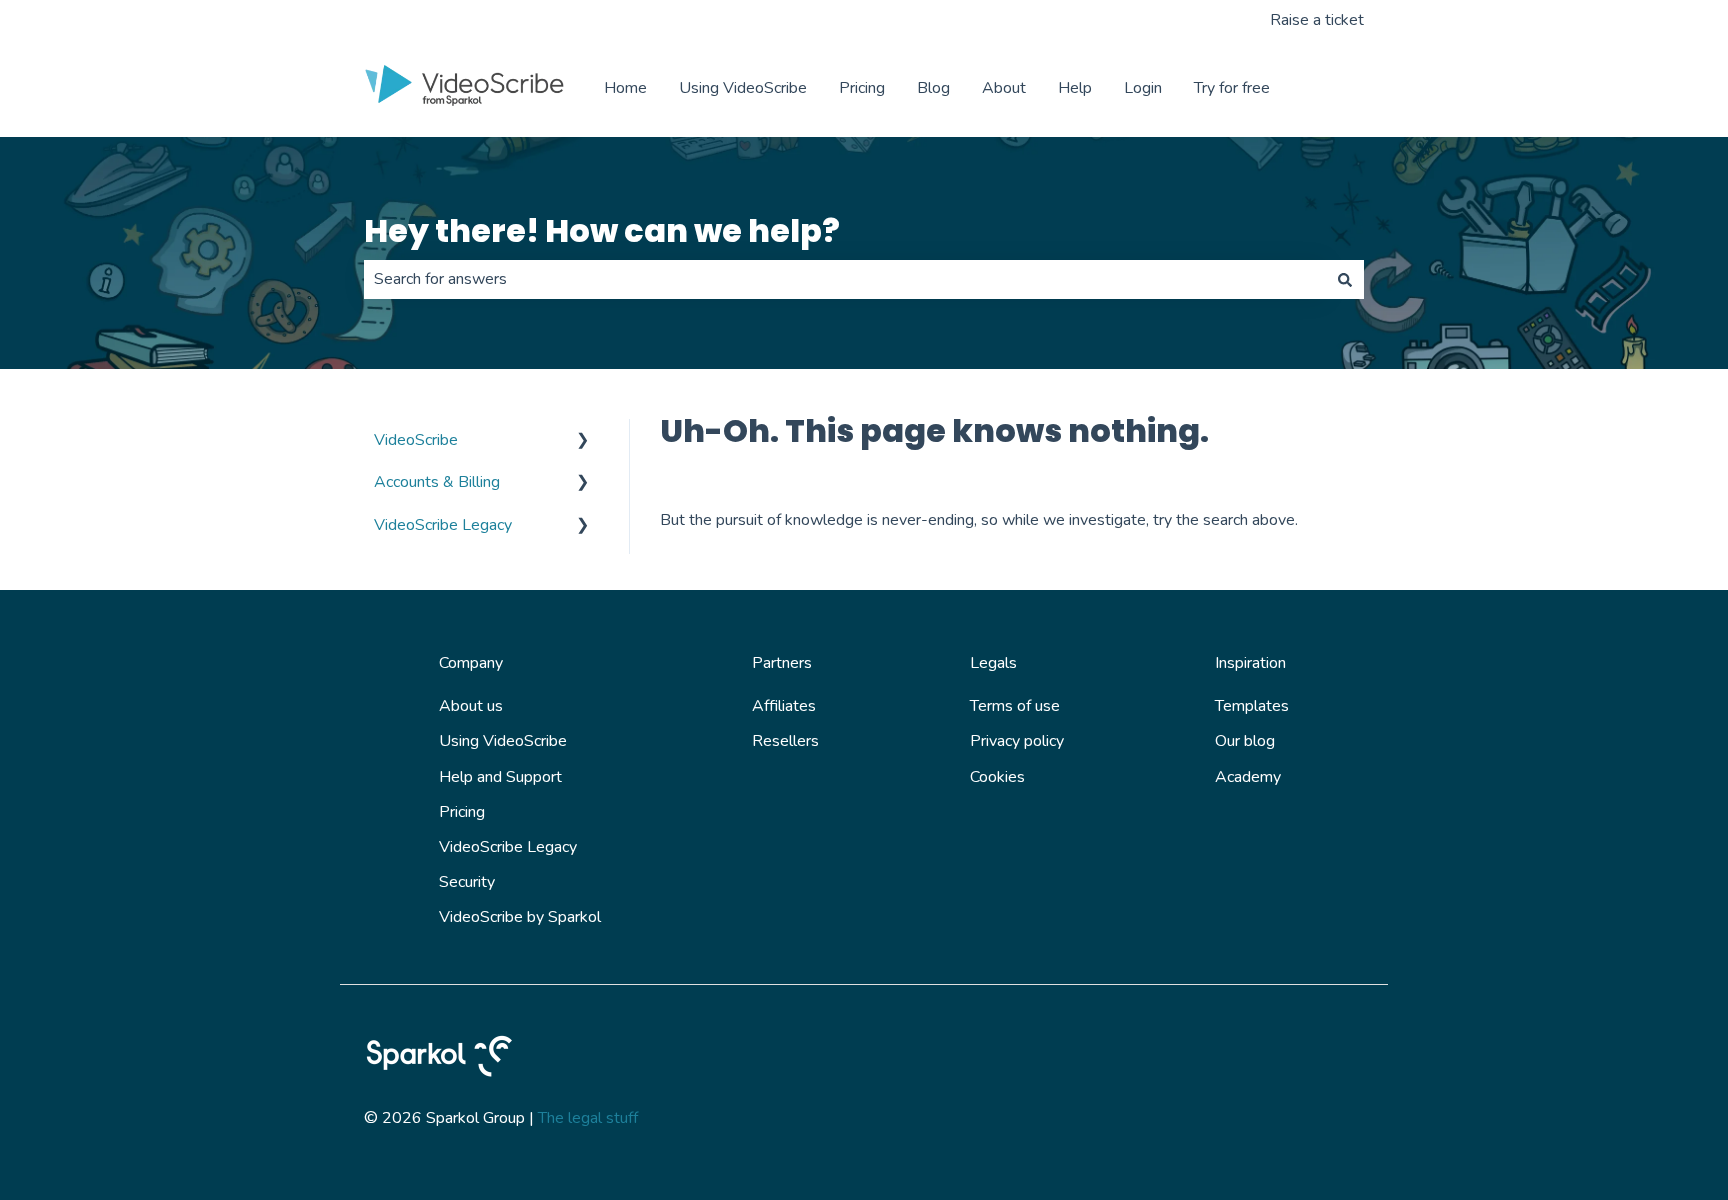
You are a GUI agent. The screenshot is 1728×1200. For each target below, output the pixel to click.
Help (1075, 88)
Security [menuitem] (467, 882)
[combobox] (845, 279)
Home (625, 88)
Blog (933, 88)
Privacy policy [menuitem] (1017, 741)
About (1004, 88)
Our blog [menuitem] (1245, 741)
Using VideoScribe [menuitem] (503, 741)
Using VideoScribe (743, 88)
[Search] (1345, 279)
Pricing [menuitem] (462, 812)
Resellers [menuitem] (785, 741)
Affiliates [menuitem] (784, 706)
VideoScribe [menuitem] (416, 440)
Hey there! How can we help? (602, 230)
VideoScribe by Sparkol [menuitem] (520, 917)
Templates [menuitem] (1252, 706)
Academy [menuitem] (1248, 777)
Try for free (1232, 88)
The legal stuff (588, 1118)
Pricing (862, 88)
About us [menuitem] (471, 706)
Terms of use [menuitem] (1015, 706)
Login (1143, 88)
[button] (583, 441)
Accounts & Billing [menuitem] (437, 482)
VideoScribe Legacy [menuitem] (443, 525)
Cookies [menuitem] (997, 777)
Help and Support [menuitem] (500, 777)
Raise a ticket (1317, 20)
